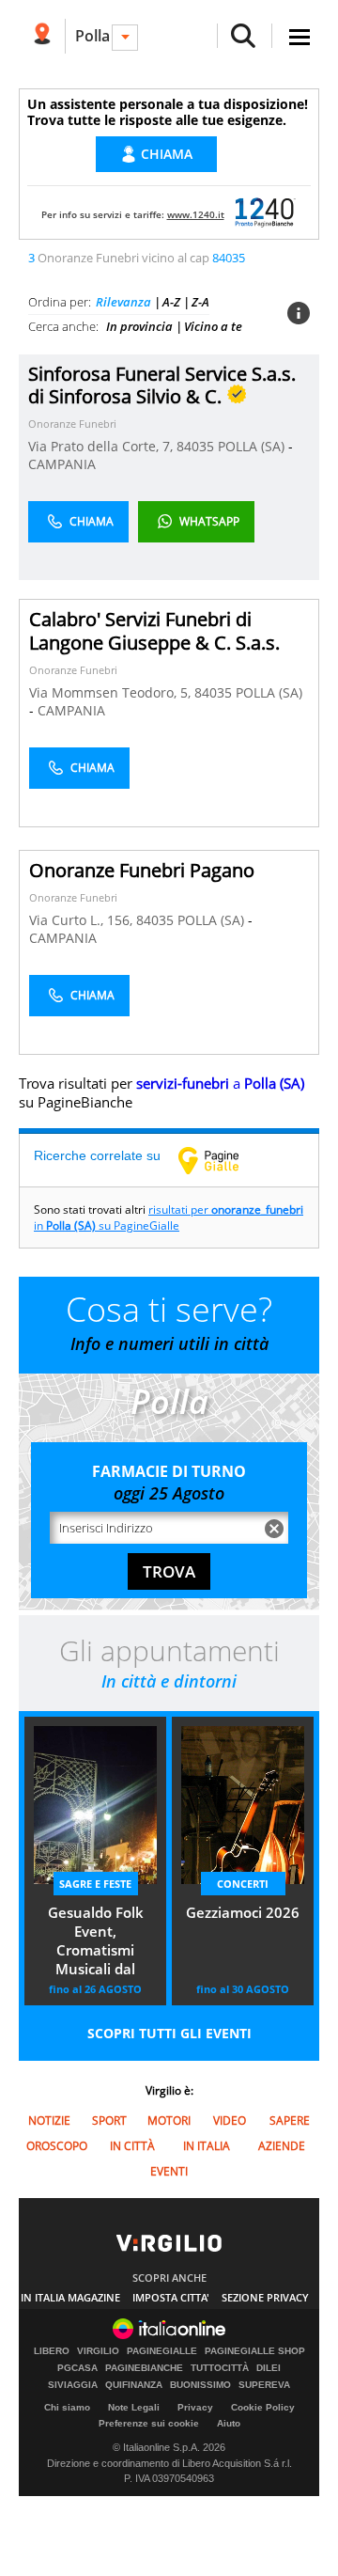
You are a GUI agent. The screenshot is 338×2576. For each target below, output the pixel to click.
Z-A (200, 302)
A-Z (171, 302)
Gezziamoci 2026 (243, 1912)
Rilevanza (123, 302)
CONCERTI (243, 1884)
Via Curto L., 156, (83, 920)
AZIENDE (282, 2146)
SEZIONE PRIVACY (265, 2297)
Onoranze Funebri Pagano (142, 870)
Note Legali (134, 2407)
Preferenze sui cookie (149, 2423)
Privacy (195, 2407)
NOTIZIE (49, 2120)
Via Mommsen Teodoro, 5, (112, 692)
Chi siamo (67, 2407)
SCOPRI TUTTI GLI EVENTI (169, 2033)
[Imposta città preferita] (42, 36)
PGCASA (77, 2368)
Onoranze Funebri (72, 424)
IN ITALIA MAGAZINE (70, 2297)
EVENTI (169, 2171)
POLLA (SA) (253, 446)
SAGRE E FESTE (95, 1884)
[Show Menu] (300, 37)
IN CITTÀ (132, 2146)
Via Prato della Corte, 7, (102, 446)
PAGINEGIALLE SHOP (255, 2351)
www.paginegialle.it (223, 1160)
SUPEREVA (264, 2385)
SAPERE (290, 2120)
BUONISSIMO (200, 2385)
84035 (195, 446)
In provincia (139, 326)
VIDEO (230, 2120)
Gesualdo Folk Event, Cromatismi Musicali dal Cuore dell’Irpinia (96, 1942)
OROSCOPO (57, 2146)
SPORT (109, 2120)
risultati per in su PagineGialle (169, 1217)
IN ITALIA (207, 2146)
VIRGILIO (98, 2351)
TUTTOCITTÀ (220, 2368)
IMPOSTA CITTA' (171, 2297)
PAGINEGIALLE (162, 2351)
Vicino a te (213, 326)
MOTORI (169, 2120)
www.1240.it (196, 214)
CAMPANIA (62, 464)
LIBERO (52, 2351)
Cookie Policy (263, 2407)
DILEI (269, 2368)
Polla (92, 36)
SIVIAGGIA (73, 2385)
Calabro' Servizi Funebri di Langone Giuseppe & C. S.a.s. (154, 631)
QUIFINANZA (134, 2385)
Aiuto (229, 2423)
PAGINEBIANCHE (144, 2368)
